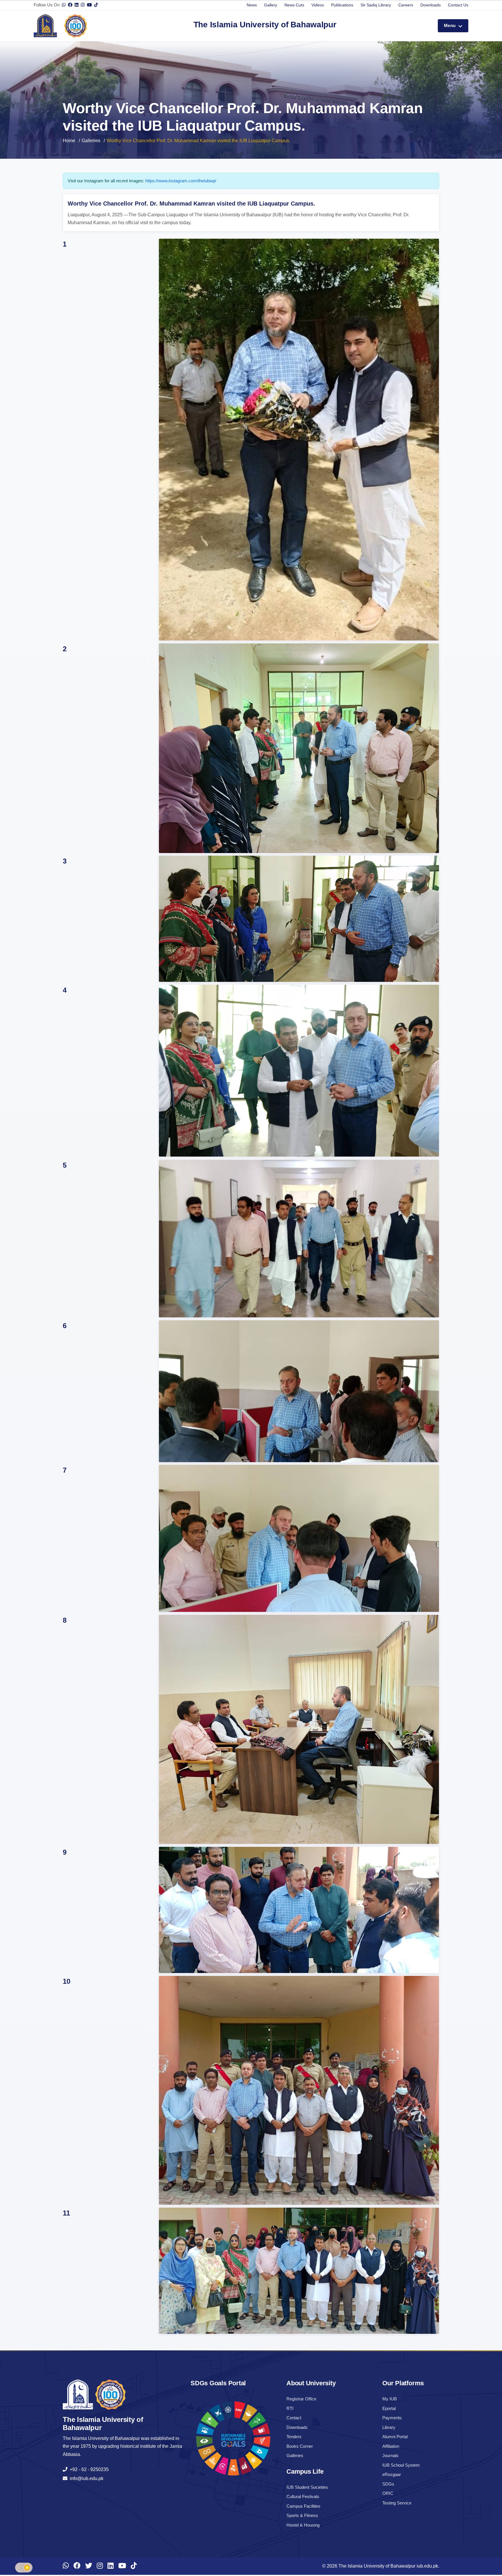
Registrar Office (301, 2399)
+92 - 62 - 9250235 (88, 2469)
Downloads (431, 5)
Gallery (271, 5)
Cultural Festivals (303, 2496)
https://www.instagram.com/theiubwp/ (181, 181)
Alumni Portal (395, 2437)
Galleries (91, 141)
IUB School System (401, 2465)
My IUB (390, 2399)
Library (389, 2427)
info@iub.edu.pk (85, 2478)
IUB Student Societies (307, 2487)
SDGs (388, 2484)
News (252, 5)
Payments (392, 2418)
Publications (342, 5)
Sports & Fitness (302, 2515)
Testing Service (397, 2503)
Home (69, 141)
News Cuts (294, 5)
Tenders (294, 2437)
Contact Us (458, 5)
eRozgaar (392, 2474)
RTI (290, 2408)
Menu (450, 25)
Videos (318, 5)
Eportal (389, 2408)
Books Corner (300, 2446)
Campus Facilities (303, 2506)
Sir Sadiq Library (376, 5)
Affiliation (391, 2446)
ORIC (388, 2493)
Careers (406, 5)
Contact (294, 2418)
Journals (390, 2455)
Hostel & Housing (303, 2525)
